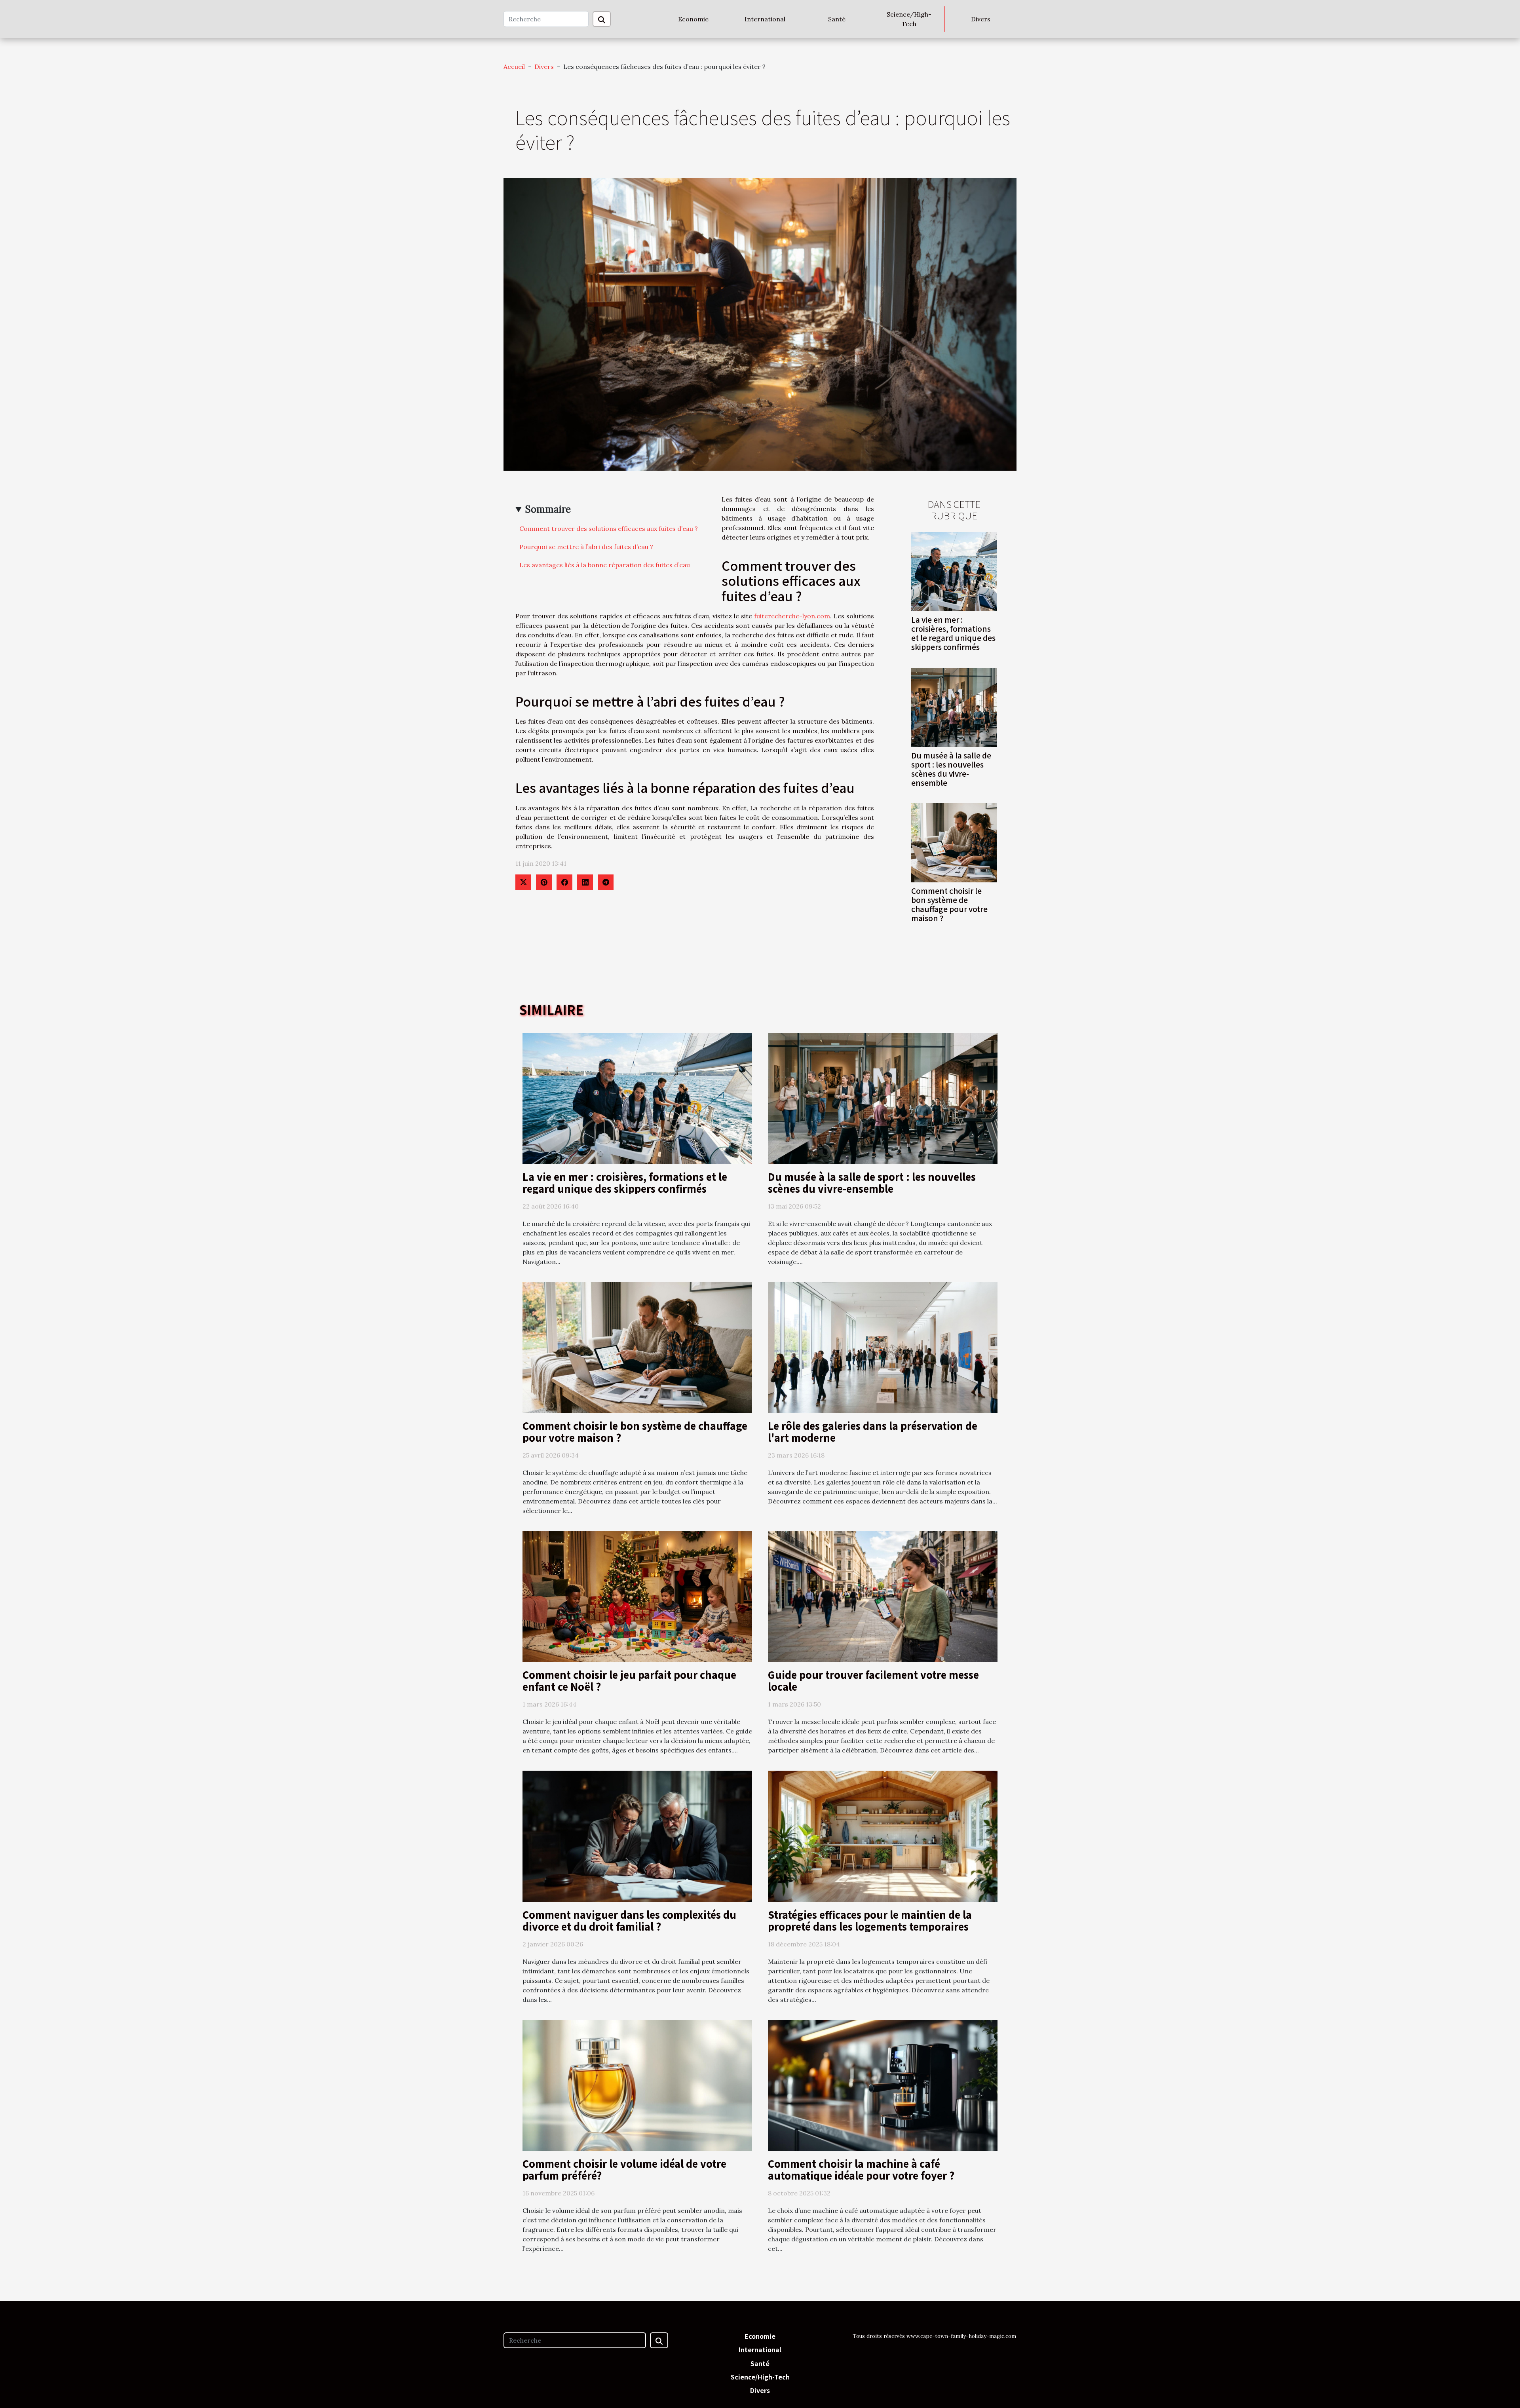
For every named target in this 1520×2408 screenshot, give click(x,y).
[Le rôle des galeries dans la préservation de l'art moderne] (883, 1347)
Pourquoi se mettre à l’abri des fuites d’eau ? (586, 547)
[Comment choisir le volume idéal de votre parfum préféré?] (637, 2085)
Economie (693, 19)
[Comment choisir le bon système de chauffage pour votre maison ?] (954, 842)
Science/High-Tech (909, 19)
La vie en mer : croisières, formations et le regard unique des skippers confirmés (953, 633)
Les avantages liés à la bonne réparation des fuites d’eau (605, 565)
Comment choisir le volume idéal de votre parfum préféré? (624, 2169)
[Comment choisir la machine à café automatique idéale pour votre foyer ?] (883, 2085)
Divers (981, 19)
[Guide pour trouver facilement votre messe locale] (883, 1596)
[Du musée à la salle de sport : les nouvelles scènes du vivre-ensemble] (954, 707)
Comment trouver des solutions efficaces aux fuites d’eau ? (609, 528)
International (765, 19)
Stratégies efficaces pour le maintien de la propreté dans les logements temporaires (870, 1920)
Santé (837, 19)
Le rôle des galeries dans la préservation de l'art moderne (873, 1431)
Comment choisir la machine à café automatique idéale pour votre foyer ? (861, 2169)
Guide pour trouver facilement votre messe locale (873, 1680)
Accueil (514, 67)
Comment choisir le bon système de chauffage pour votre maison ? (949, 904)
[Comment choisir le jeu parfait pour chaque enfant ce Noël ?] (637, 1596)
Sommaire (548, 509)
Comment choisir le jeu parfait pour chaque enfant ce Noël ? (629, 1680)
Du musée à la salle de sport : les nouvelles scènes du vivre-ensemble (951, 769)
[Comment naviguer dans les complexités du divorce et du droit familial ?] (637, 1836)
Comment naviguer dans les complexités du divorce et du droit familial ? (629, 1920)
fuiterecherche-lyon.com (792, 616)
